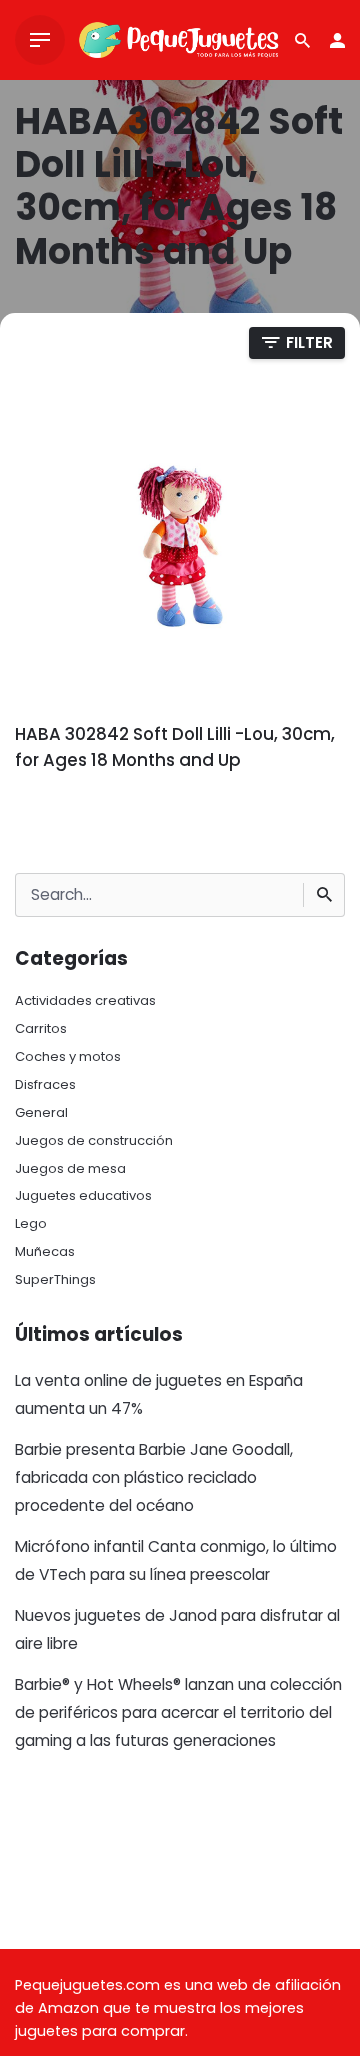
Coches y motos (68, 1056)
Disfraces (45, 1084)
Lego (31, 1223)
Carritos (41, 1028)
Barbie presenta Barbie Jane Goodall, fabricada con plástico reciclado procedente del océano (154, 1477)
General (41, 1112)
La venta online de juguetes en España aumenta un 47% (159, 1394)
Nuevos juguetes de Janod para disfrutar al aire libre (177, 1629)
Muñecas (45, 1251)
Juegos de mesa (70, 1168)
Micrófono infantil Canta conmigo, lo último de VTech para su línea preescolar (176, 1560)
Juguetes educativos (83, 1195)
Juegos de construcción (94, 1140)
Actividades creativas (85, 1000)
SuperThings (55, 1279)
